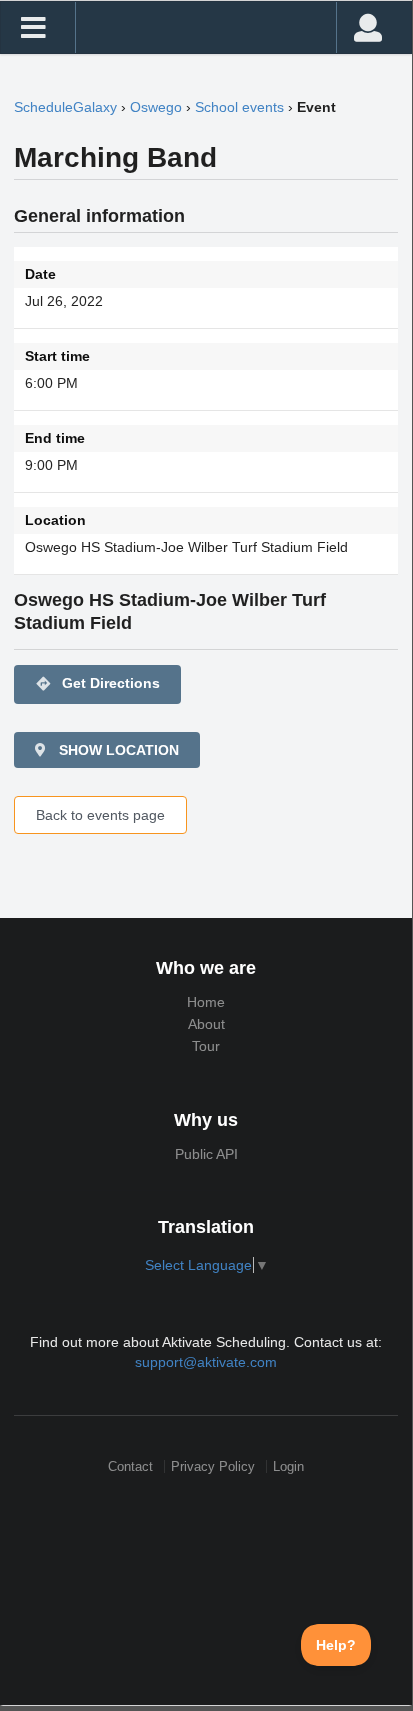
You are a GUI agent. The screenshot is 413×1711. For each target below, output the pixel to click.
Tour (206, 1046)
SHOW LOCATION (117, 750)
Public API (206, 1154)
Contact (130, 1466)
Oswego (156, 107)
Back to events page (100, 815)
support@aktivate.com (206, 1362)
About (206, 1024)
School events (239, 107)
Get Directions (97, 683)
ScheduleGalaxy (65, 107)
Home (206, 1002)
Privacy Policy (213, 1466)
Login (288, 1466)
